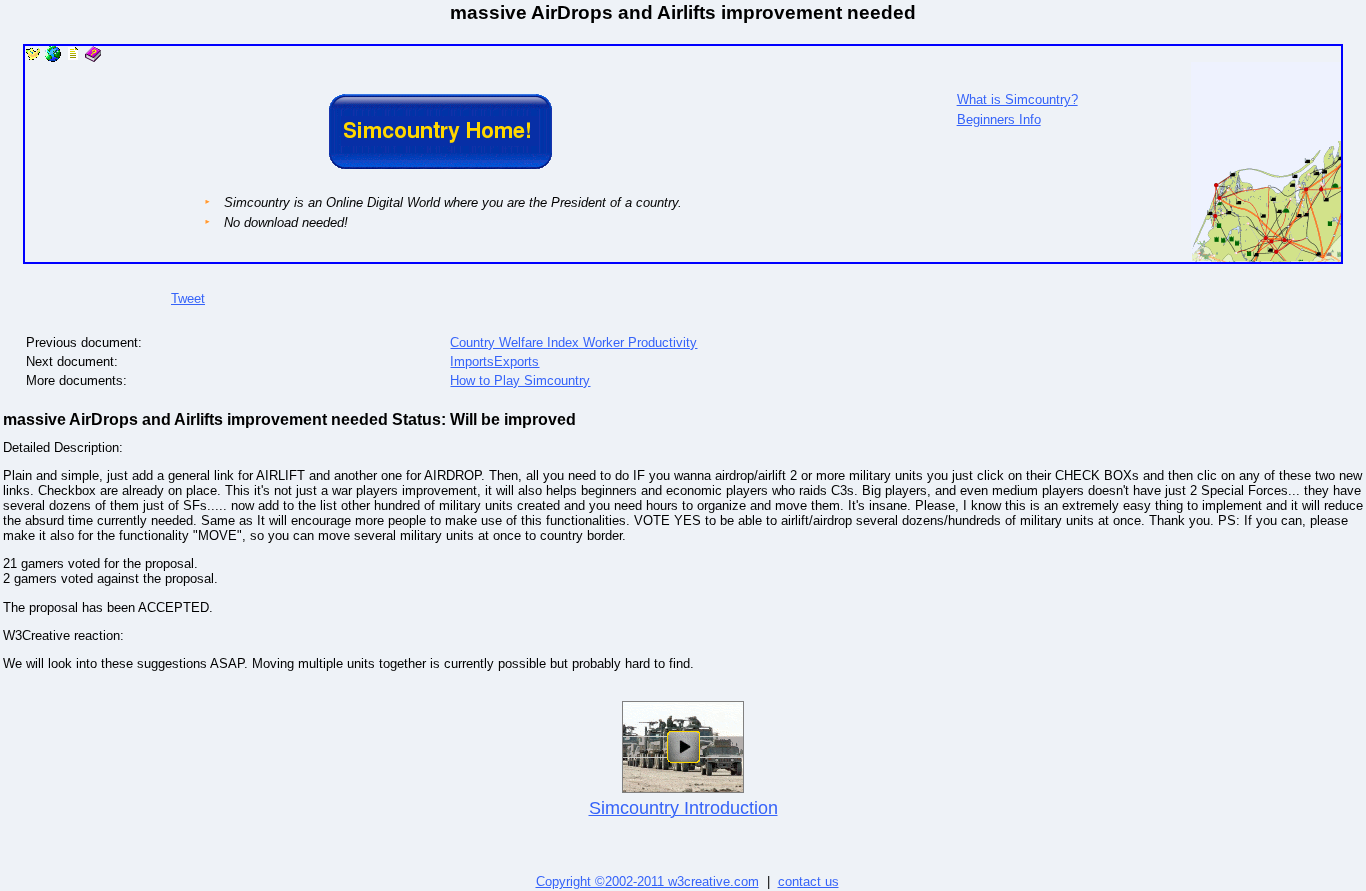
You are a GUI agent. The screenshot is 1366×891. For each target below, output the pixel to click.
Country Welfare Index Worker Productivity (573, 342)
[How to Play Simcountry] (53, 57)
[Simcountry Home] (33, 57)
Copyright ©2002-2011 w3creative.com (647, 881)
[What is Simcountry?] (1266, 257)
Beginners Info (999, 119)
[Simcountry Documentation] (73, 57)
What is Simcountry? (1017, 99)
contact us (808, 881)
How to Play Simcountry (520, 380)
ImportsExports (494, 361)
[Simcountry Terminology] (93, 57)
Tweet (188, 298)
